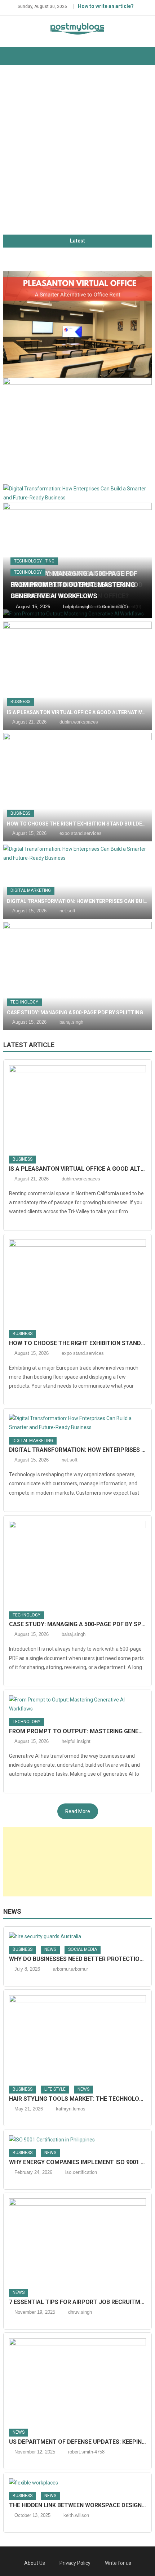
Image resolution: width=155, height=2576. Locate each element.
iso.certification (81, 2172)
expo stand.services (81, 833)
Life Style (55, 2089)
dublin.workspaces (79, 722)
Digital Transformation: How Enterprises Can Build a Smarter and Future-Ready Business (78, 901)
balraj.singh (71, 1022)
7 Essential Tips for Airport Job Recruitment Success (78, 2302)
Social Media (83, 1949)
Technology (28, 561)
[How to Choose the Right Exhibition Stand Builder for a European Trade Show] (78, 431)
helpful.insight (77, 607)
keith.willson (76, 2515)
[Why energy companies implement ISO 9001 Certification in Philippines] (78, 2140)
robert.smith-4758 (86, 2452)
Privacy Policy (75, 2563)
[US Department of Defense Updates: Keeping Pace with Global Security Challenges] (78, 2381)
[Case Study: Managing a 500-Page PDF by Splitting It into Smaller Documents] (78, 556)
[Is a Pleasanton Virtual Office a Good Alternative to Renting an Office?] (78, 325)
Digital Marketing (31, 890)
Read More (78, 1811)
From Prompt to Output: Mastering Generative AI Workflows (78, 1731)
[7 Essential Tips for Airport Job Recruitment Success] (78, 2241)
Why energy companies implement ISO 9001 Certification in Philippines (78, 2162)
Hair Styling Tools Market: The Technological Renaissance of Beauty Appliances (78, 2099)
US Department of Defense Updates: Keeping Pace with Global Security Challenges (78, 2442)
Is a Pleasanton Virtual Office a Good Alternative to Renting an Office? (78, 712)
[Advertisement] (77, 154)
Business (20, 702)
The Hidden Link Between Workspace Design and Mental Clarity (78, 2505)
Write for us (118, 2563)
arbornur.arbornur (70, 1969)
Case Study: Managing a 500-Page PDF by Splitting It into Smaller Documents (78, 1013)
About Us (35, 2563)
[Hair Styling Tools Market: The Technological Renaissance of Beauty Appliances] (78, 2038)
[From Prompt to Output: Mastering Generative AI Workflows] (78, 1704)
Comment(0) (115, 607)
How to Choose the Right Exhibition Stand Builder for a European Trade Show (78, 824)
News (12, 1911)
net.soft (67, 911)
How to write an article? (106, 6)
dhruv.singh (80, 2312)
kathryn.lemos (71, 2109)
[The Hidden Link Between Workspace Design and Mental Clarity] (78, 2483)
